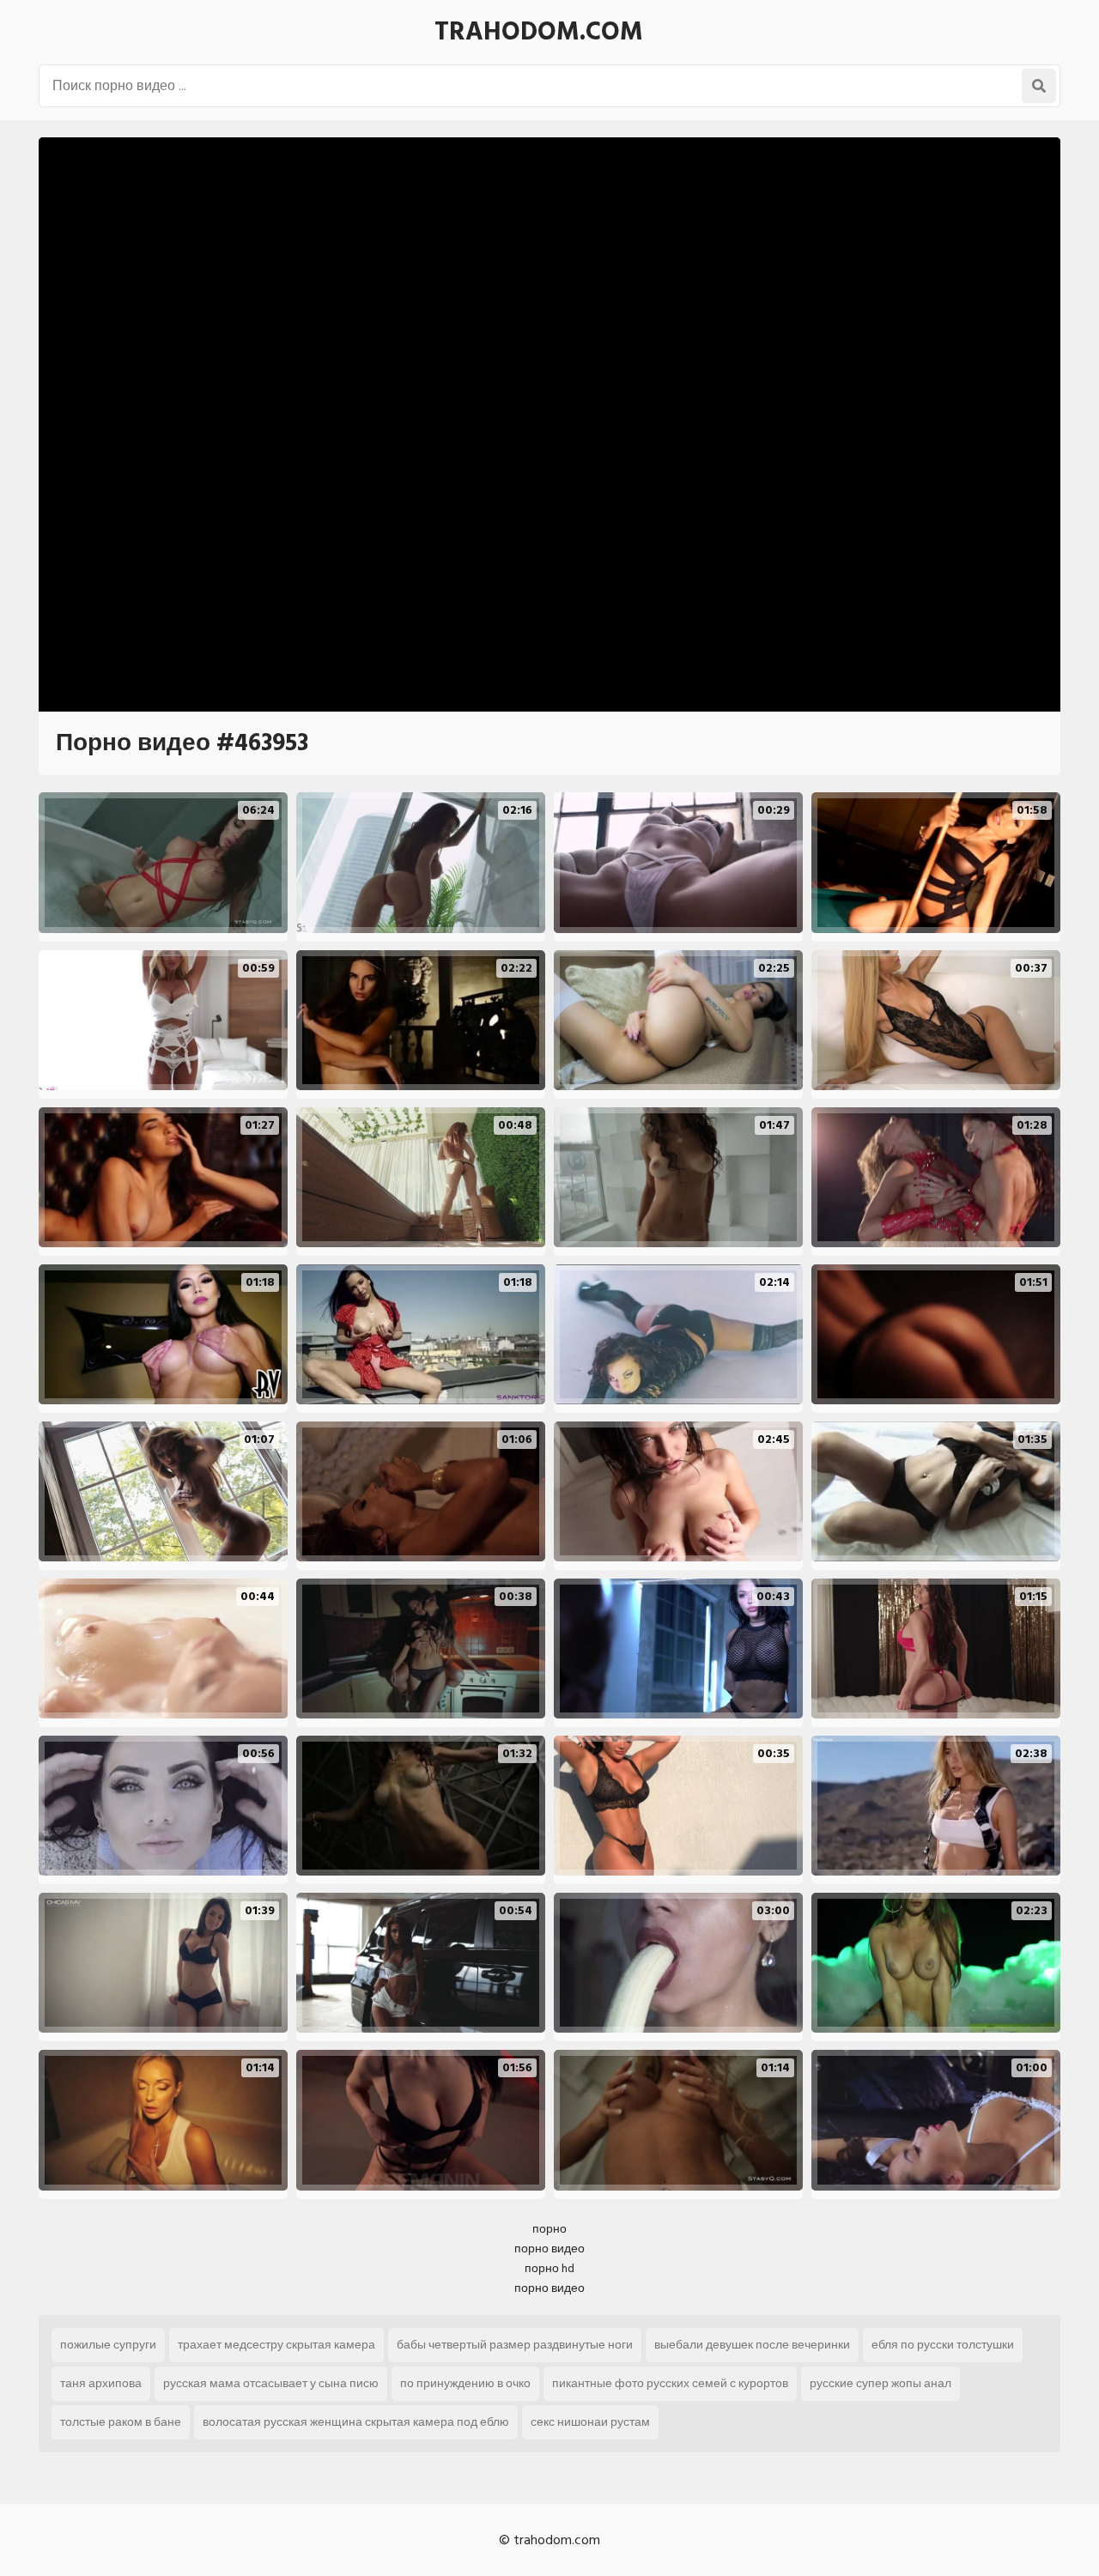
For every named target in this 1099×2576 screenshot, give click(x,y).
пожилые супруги (108, 2345)
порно (549, 2229)
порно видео (549, 2249)
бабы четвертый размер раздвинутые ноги (515, 2345)
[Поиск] (1039, 86)
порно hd (549, 2268)
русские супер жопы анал (880, 2383)
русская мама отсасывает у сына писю (271, 2383)
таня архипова (101, 2383)
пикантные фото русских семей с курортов (670, 2383)
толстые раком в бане (121, 2422)
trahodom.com (539, 32)
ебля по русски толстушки (943, 2345)
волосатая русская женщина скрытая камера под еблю (356, 2422)
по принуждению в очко (465, 2383)
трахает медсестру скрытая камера (276, 2345)
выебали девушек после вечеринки (752, 2345)
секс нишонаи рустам (590, 2422)
